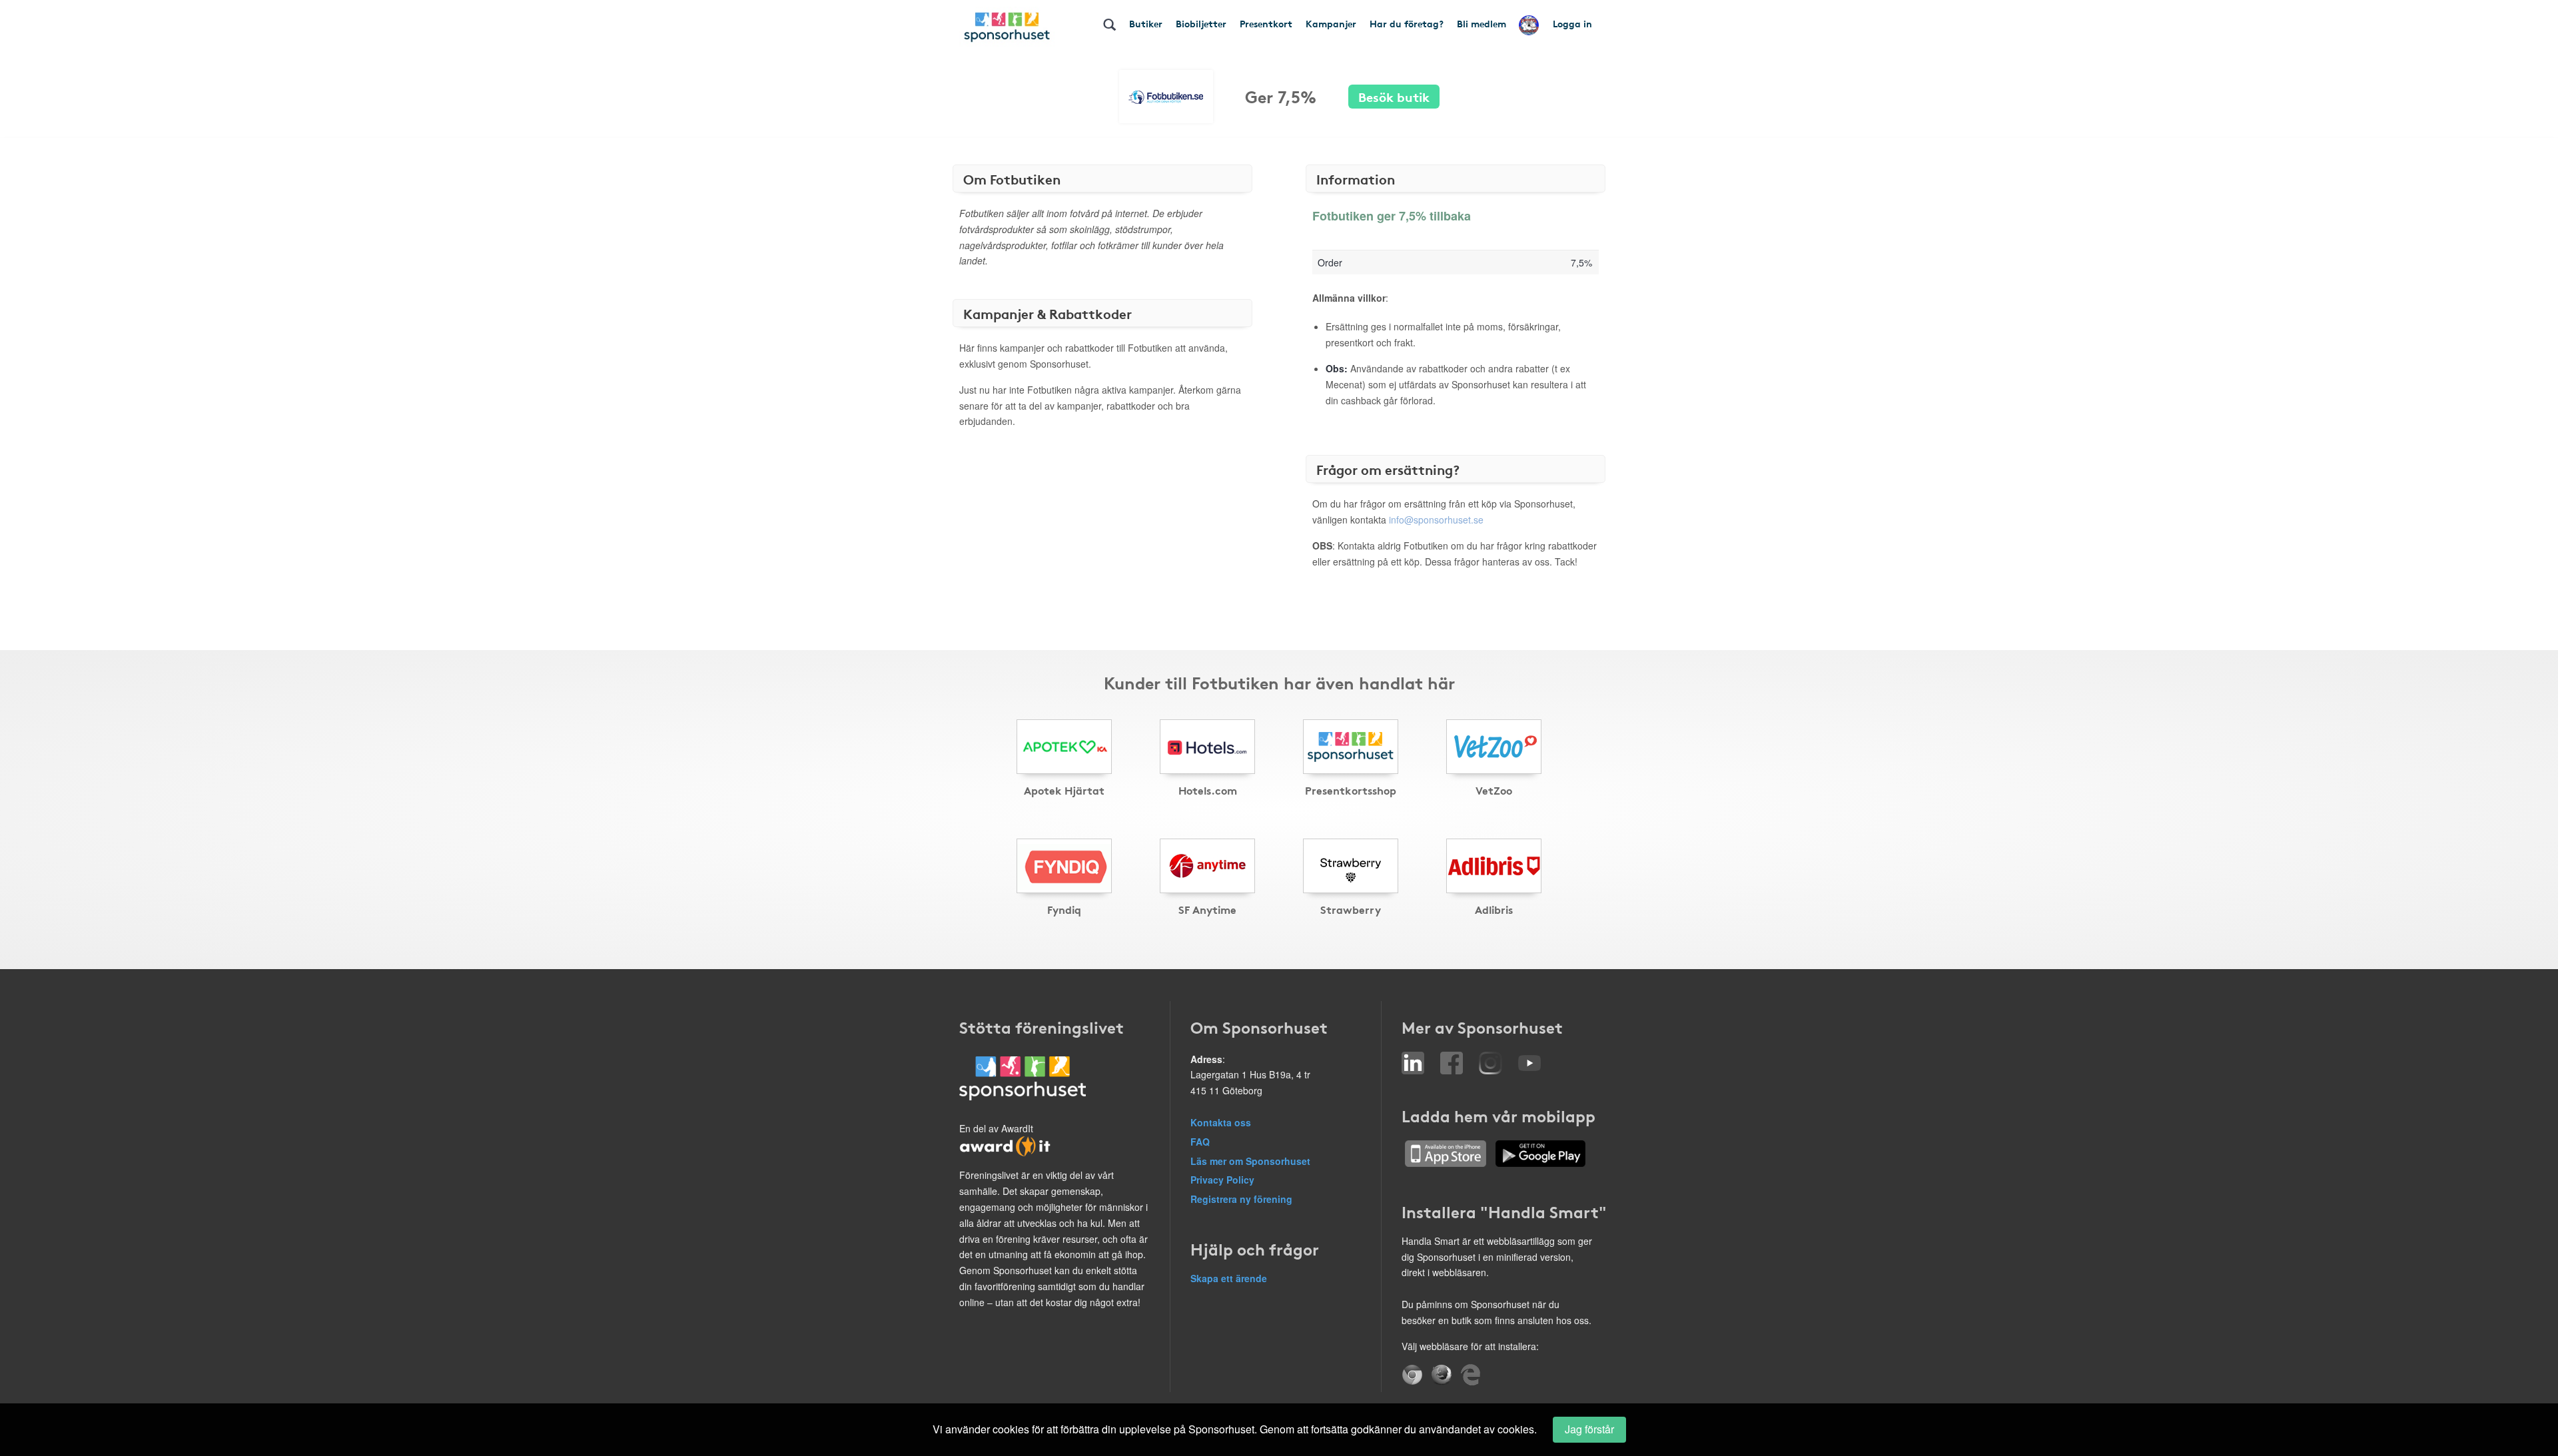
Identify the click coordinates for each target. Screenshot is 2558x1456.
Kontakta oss (1221, 1122)
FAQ (1200, 1142)
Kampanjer (1331, 23)
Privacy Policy (1222, 1180)
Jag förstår (1589, 1429)
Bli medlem (1482, 23)
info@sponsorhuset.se (1436, 520)
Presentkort (1266, 23)
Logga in (1572, 23)
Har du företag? (1407, 23)
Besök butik (1394, 96)
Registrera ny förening (1241, 1199)
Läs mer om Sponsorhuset (1250, 1161)
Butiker (1146, 23)
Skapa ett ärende (1229, 1278)
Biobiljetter (1201, 23)
